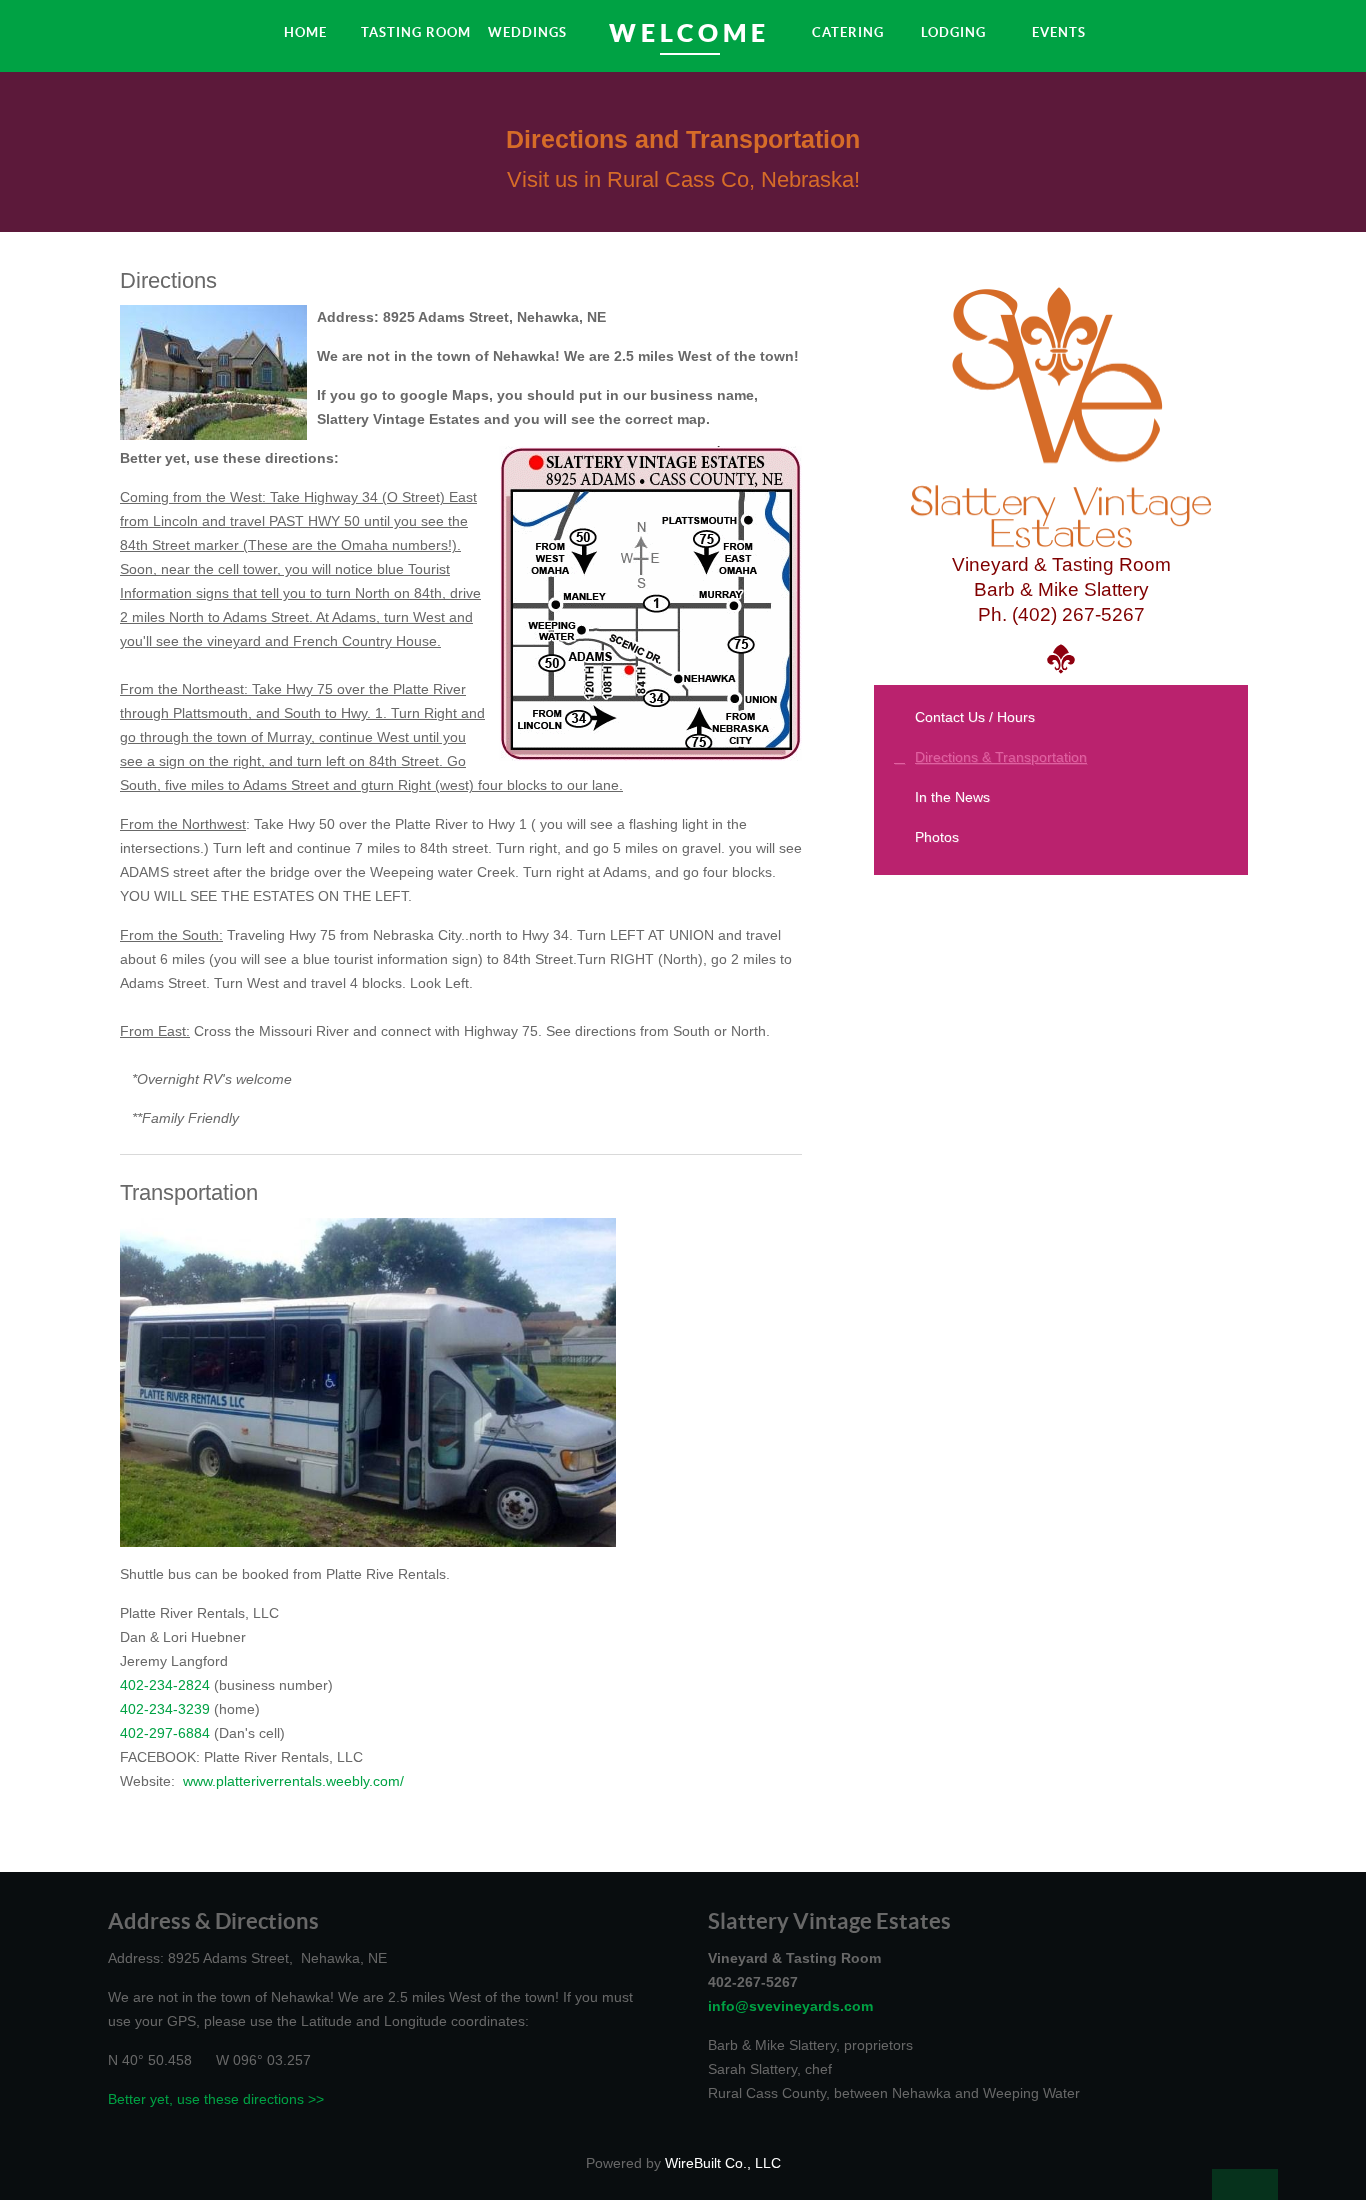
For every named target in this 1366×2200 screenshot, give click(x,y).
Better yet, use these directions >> (216, 2099)
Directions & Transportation (1001, 757)
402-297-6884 (165, 1733)
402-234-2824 (165, 1685)
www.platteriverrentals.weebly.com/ (293, 1781)
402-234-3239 (165, 1709)
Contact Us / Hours (975, 717)
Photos (937, 837)
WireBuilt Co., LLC (723, 2163)
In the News (952, 797)
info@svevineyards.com (790, 2006)
